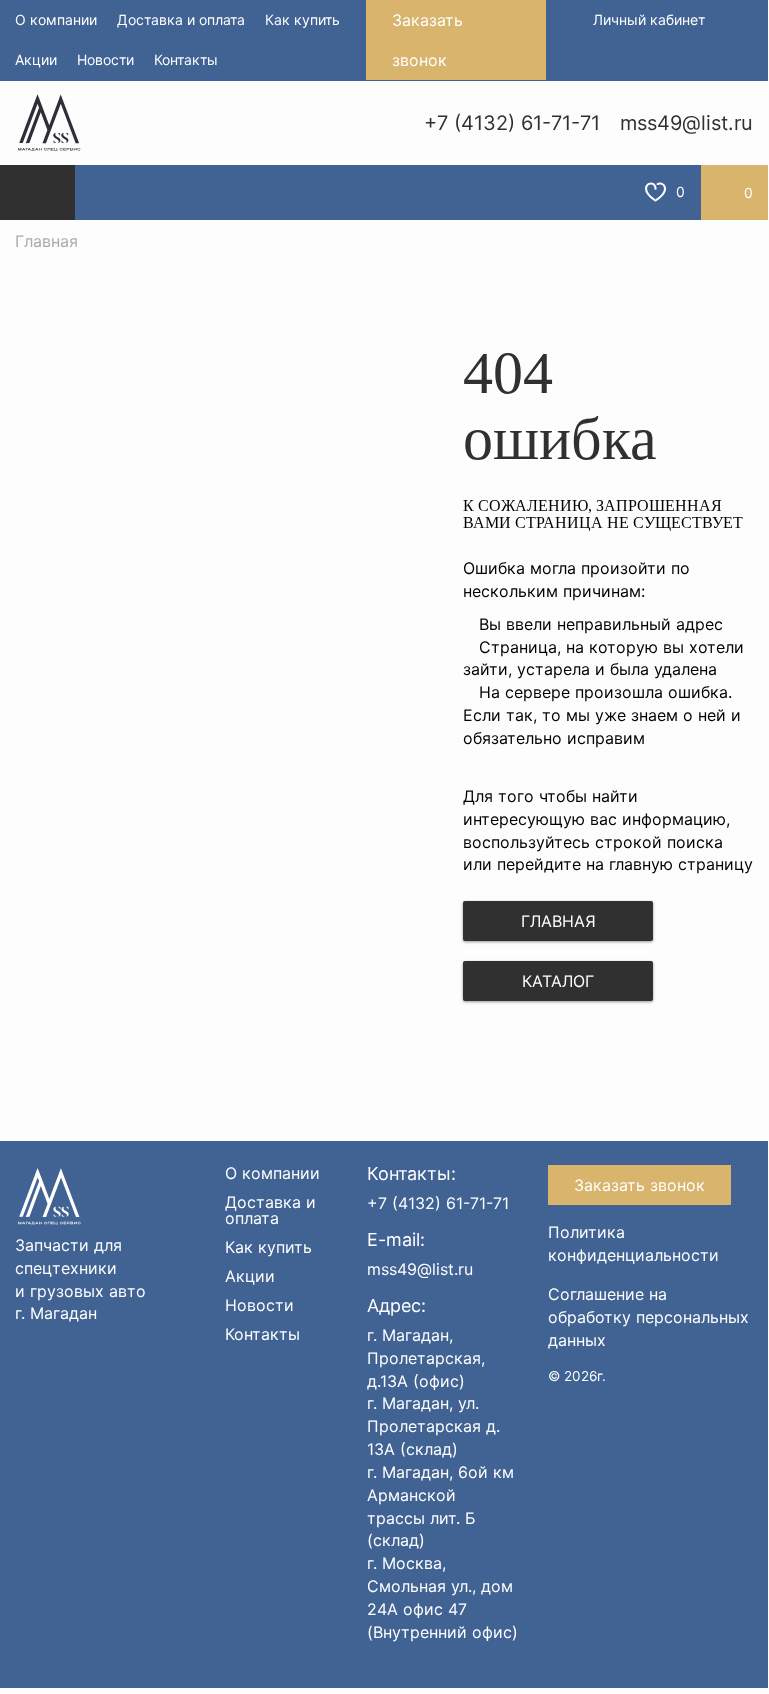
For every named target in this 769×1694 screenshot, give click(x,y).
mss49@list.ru (686, 123)
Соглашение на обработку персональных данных (648, 1317)
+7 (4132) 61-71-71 (512, 123)
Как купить (302, 19)
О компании (56, 19)
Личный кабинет (649, 19)
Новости (105, 59)
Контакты (186, 59)
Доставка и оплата (181, 19)
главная (558, 921)
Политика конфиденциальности (633, 1243)
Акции (36, 59)
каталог (558, 981)
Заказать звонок (427, 40)
